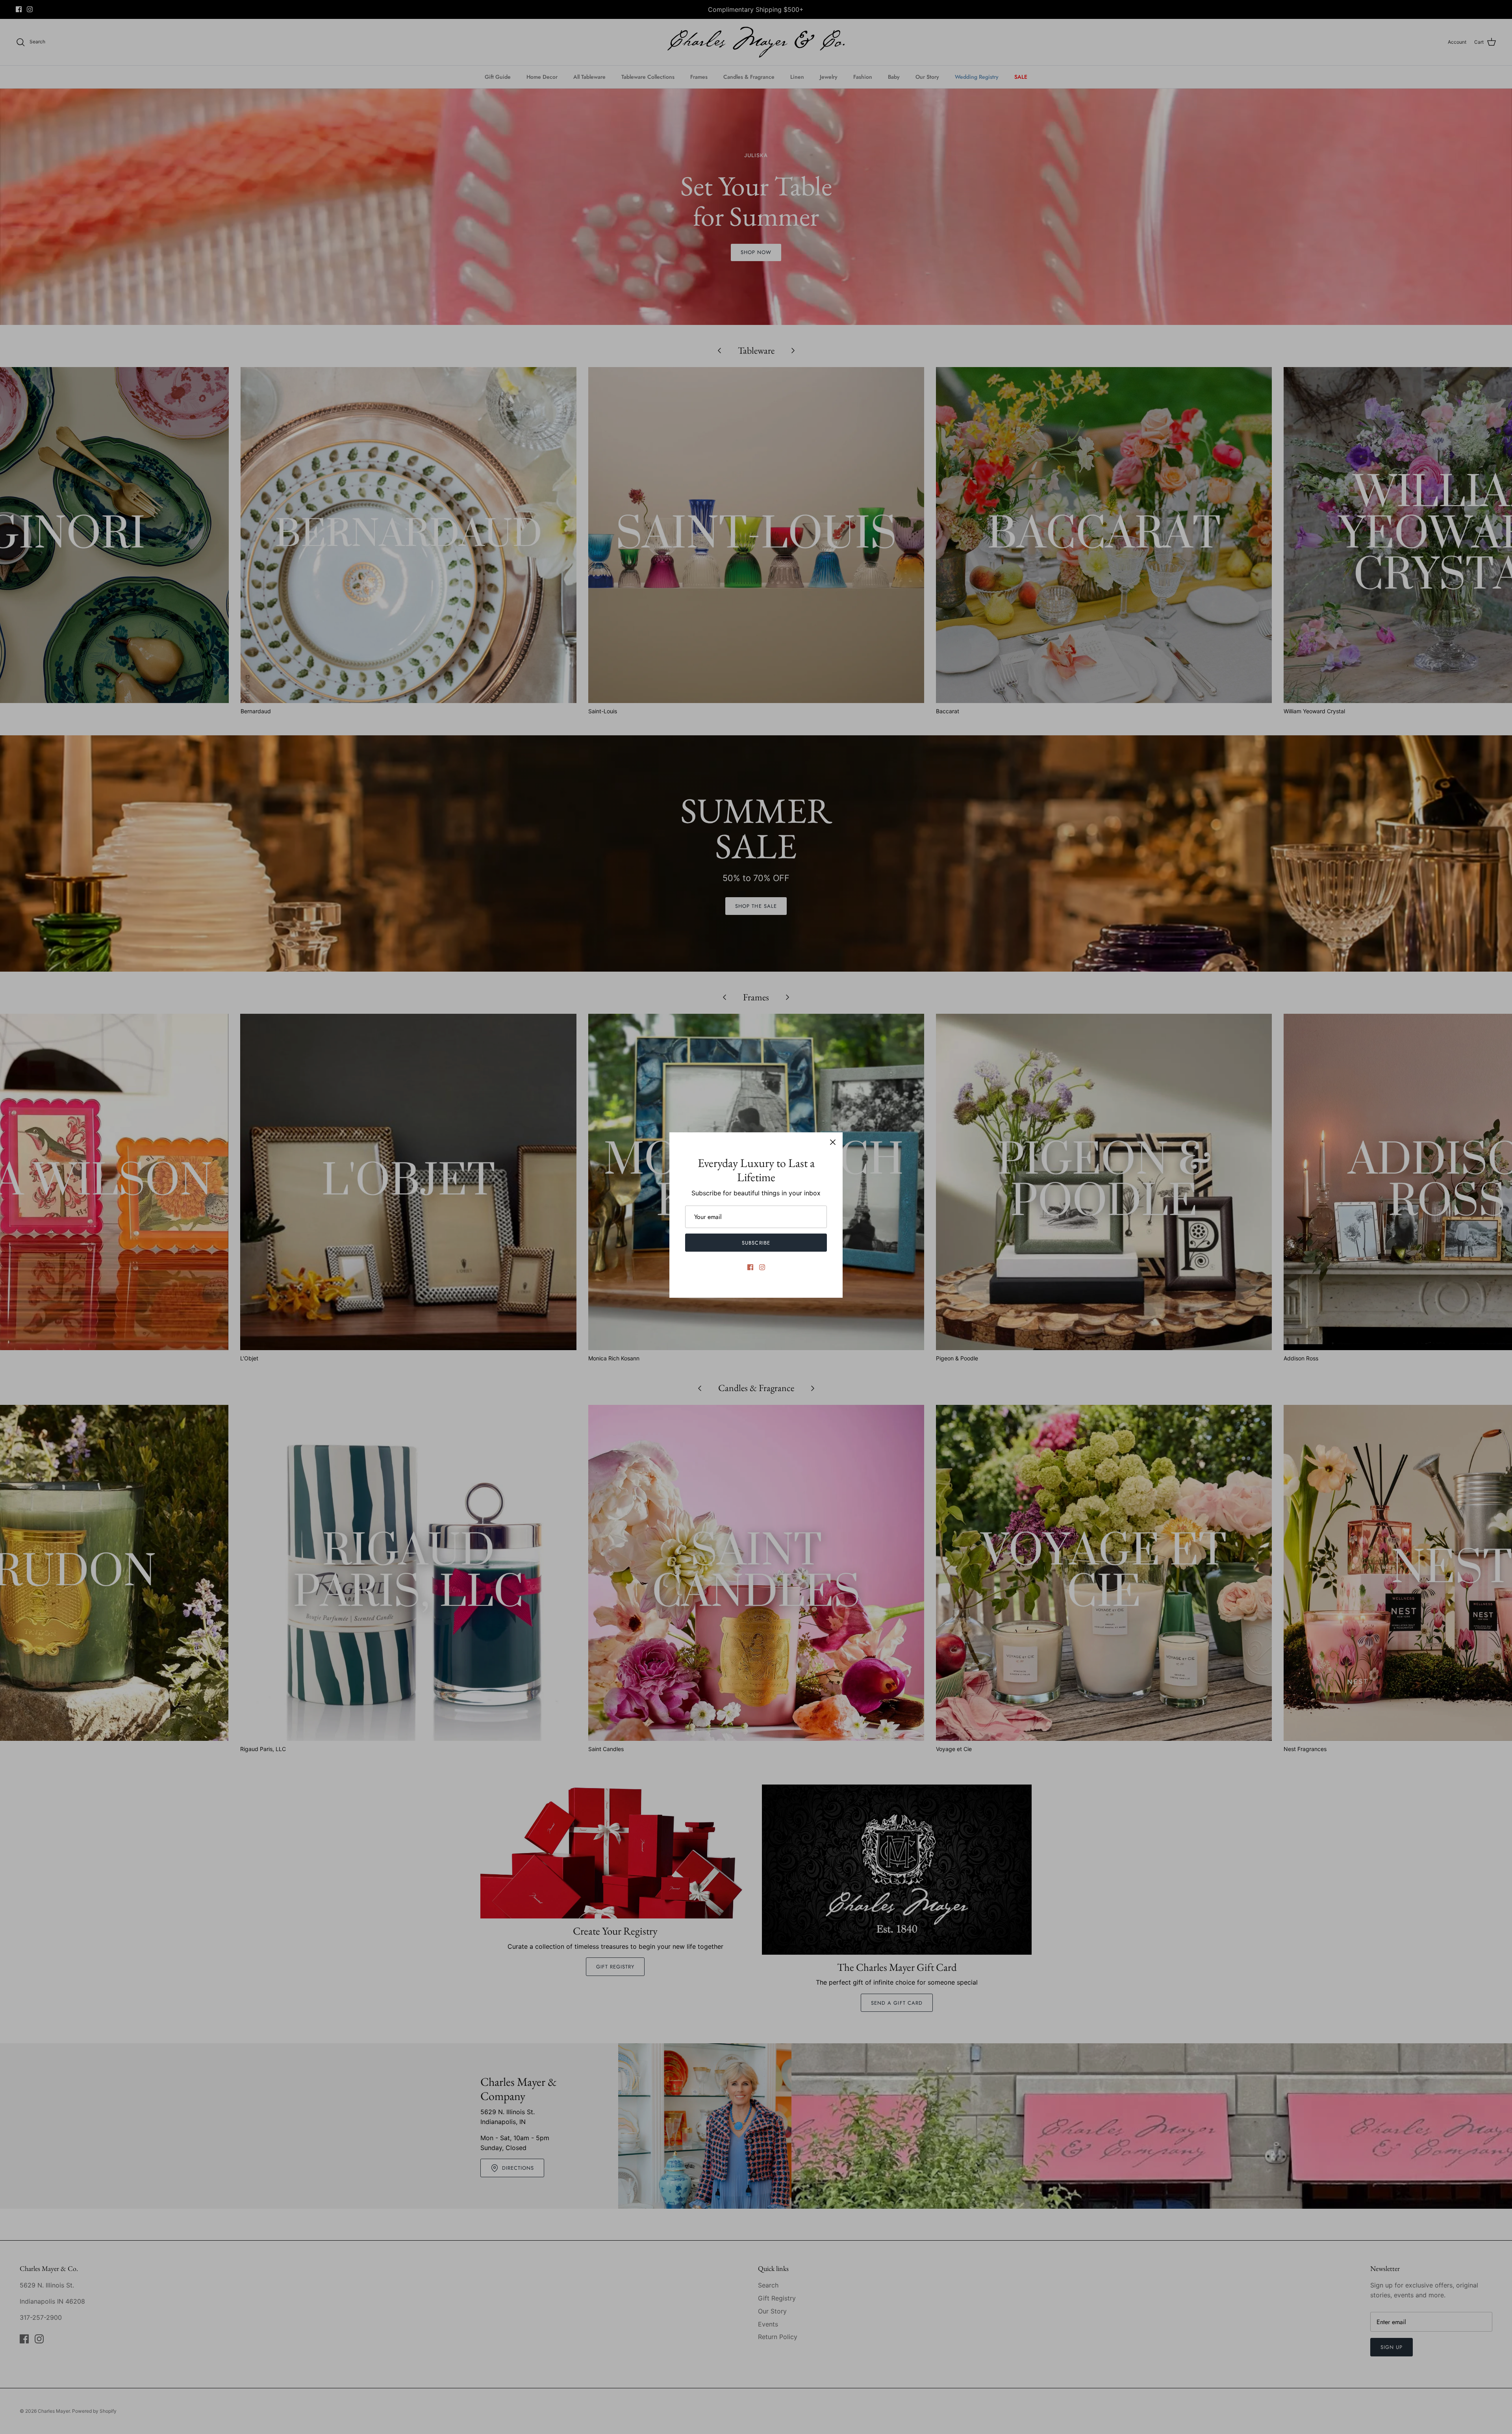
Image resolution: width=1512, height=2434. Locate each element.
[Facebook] (750, 1267)
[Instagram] (762, 1267)
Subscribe (756, 1243)
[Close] (833, 1142)
